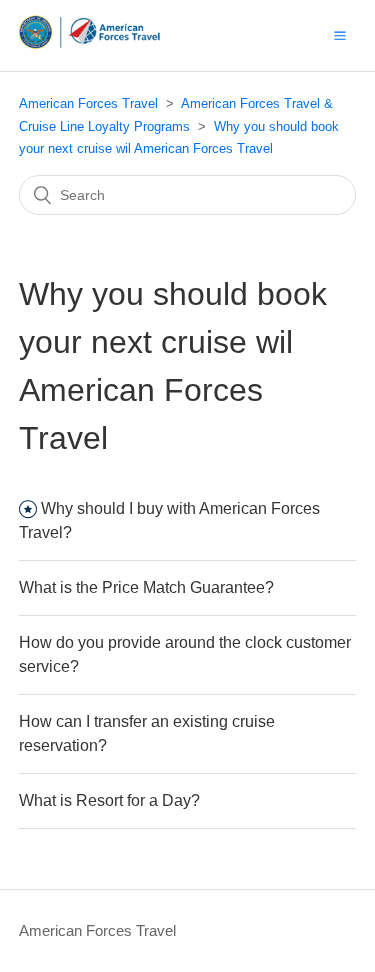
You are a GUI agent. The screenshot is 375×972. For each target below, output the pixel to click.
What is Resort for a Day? (109, 800)
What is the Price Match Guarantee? (146, 587)
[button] (340, 35)
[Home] (90, 45)
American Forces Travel (88, 103)
